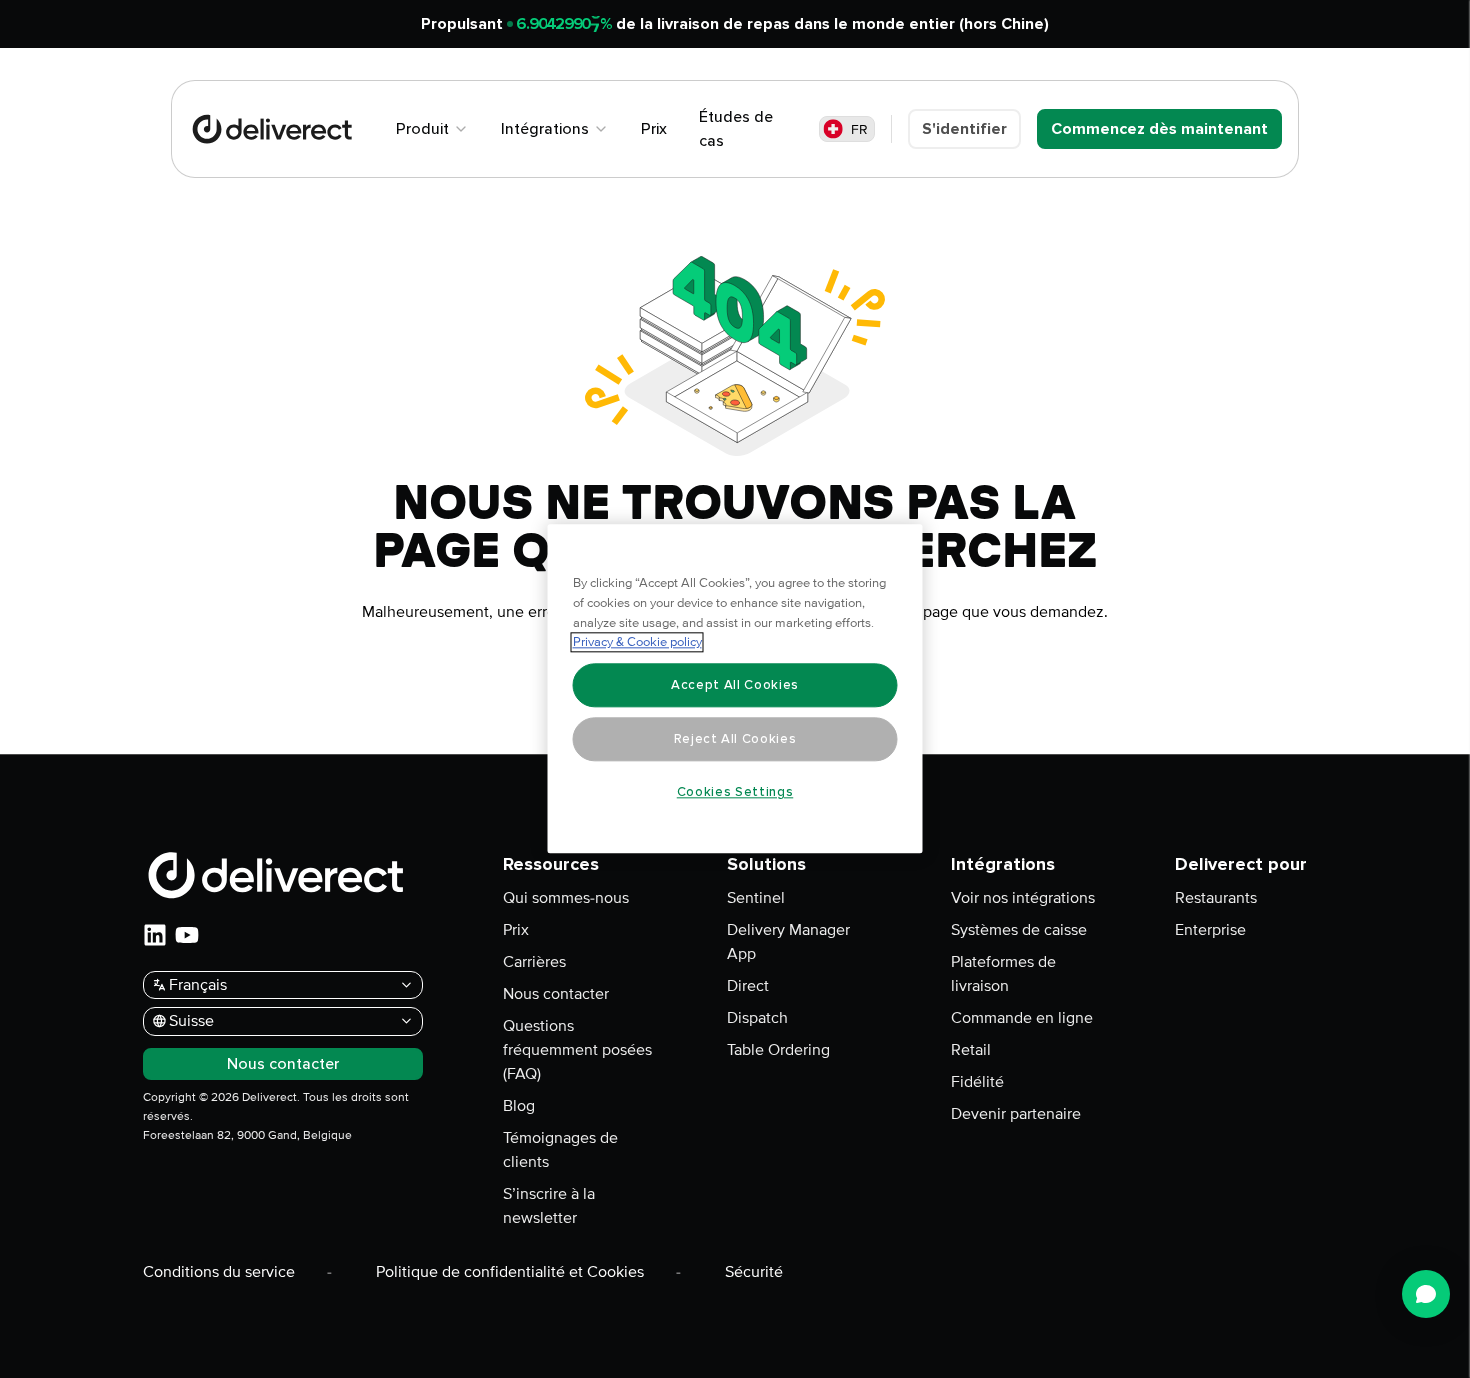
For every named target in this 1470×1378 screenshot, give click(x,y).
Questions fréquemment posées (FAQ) (577, 1050)
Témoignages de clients (560, 1150)
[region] (735, 689)
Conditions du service (219, 1272)
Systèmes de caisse (1019, 930)
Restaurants (1216, 898)
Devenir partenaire (1016, 1114)
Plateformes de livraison (1003, 974)
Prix (516, 930)
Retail (971, 1050)
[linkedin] (155, 935)
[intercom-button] (1426, 1294)
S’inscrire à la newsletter (549, 1206)
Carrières (534, 962)
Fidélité (977, 1082)
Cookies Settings (735, 792)
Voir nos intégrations (1023, 898)
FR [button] (859, 129)
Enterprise (1210, 930)
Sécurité (754, 1272)
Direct (748, 986)
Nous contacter (556, 994)
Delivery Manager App (788, 942)
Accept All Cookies (735, 685)
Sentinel (756, 898)
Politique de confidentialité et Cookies (510, 1272)
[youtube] (187, 935)
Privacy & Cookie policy (637, 643)
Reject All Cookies (735, 739)
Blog (519, 1106)
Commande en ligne (1022, 1018)
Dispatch (757, 1018)
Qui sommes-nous (566, 898)
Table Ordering (778, 1050)
